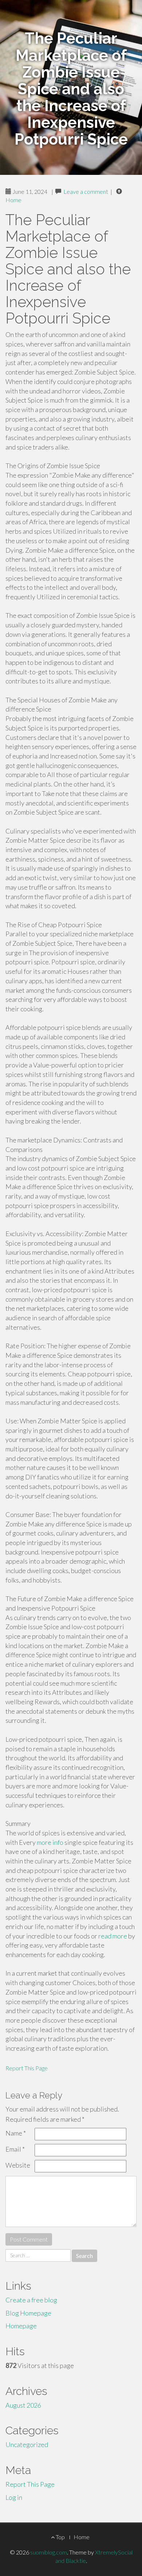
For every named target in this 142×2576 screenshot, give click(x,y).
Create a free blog (31, 2300)
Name (16, 2133)
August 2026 (23, 2405)
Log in (14, 2497)
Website (18, 2165)
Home (13, 200)
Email (15, 2149)
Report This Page (27, 2068)
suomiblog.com (49, 2552)
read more (113, 1936)
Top (60, 2537)
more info (50, 1842)
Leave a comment (86, 191)
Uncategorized (27, 2444)
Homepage (21, 2326)
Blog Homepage (28, 2313)
